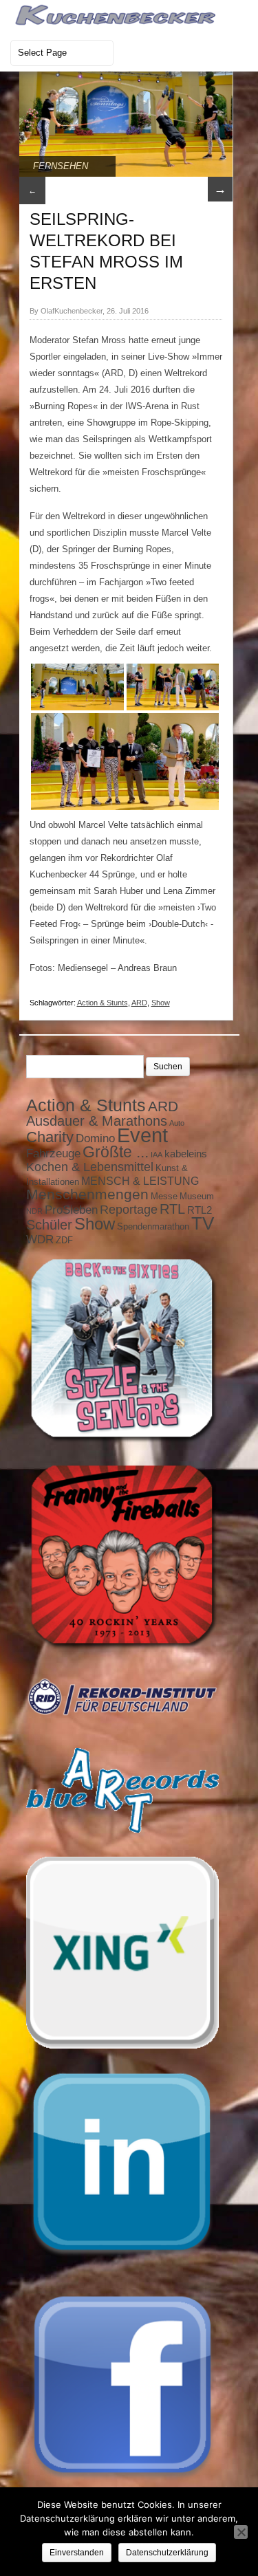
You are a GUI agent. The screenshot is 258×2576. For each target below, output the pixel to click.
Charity (50, 1137)
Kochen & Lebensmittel (90, 1167)
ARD (139, 1003)
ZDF (64, 1240)
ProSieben (71, 1210)
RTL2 (200, 1210)
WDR (40, 1239)
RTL (172, 1209)
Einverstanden (77, 2553)
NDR (34, 1211)
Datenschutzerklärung (167, 2553)
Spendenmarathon (153, 1226)
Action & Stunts (103, 1003)
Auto (177, 1123)
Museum (197, 1196)
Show (161, 1003)
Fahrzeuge (53, 1153)
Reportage (129, 1210)
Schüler (49, 1225)
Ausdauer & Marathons (97, 1121)
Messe (164, 1196)
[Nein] (241, 2532)
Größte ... (116, 1152)
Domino (95, 1138)
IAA (157, 1155)
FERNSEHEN (61, 166)
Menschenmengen (87, 1194)
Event (142, 1135)
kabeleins (186, 1154)
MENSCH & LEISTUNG (140, 1181)
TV (203, 1223)
